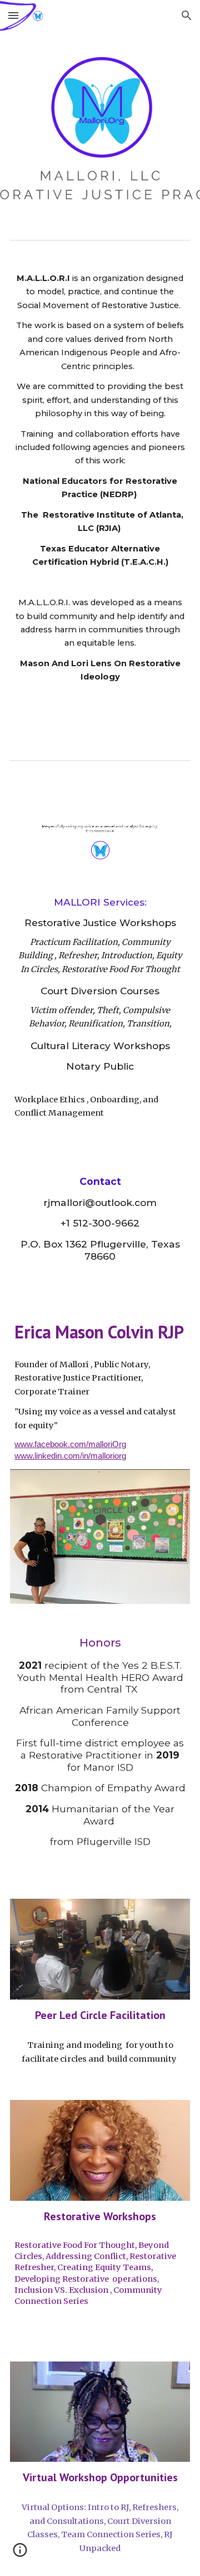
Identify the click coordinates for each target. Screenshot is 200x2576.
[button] (13, 15)
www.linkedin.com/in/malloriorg (70, 1456)
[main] (100, 498)
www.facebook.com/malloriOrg (70, 1444)
